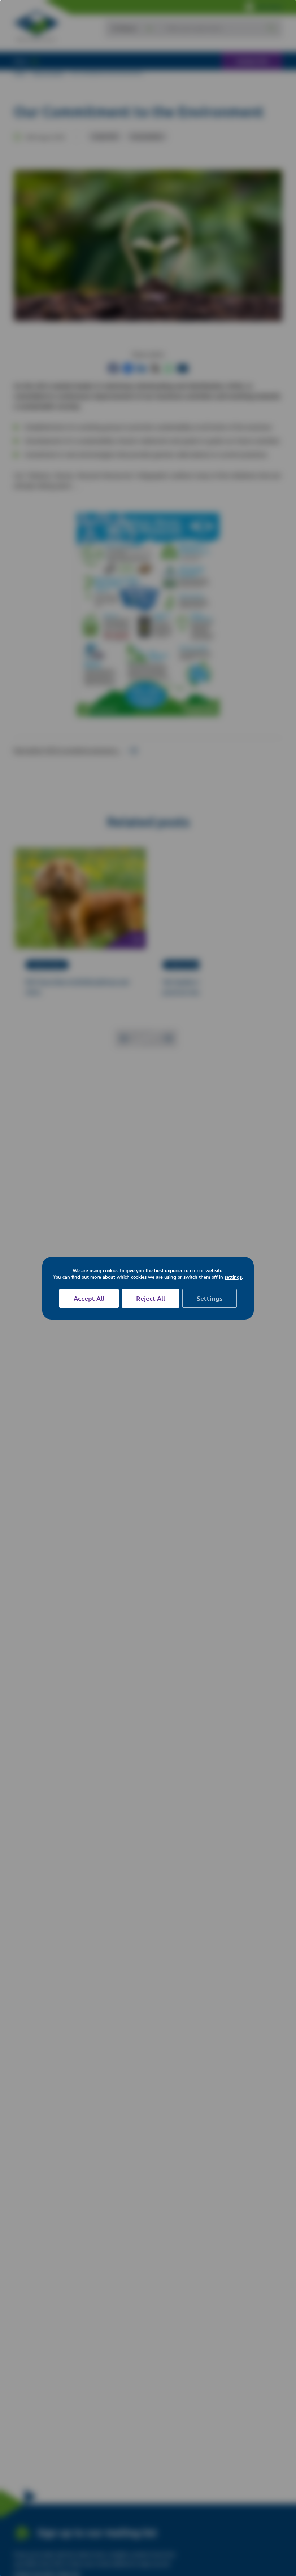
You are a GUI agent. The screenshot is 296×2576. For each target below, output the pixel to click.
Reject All (151, 1298)
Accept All (89, 1298)
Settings (210, 1298)
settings (233, 1277)
